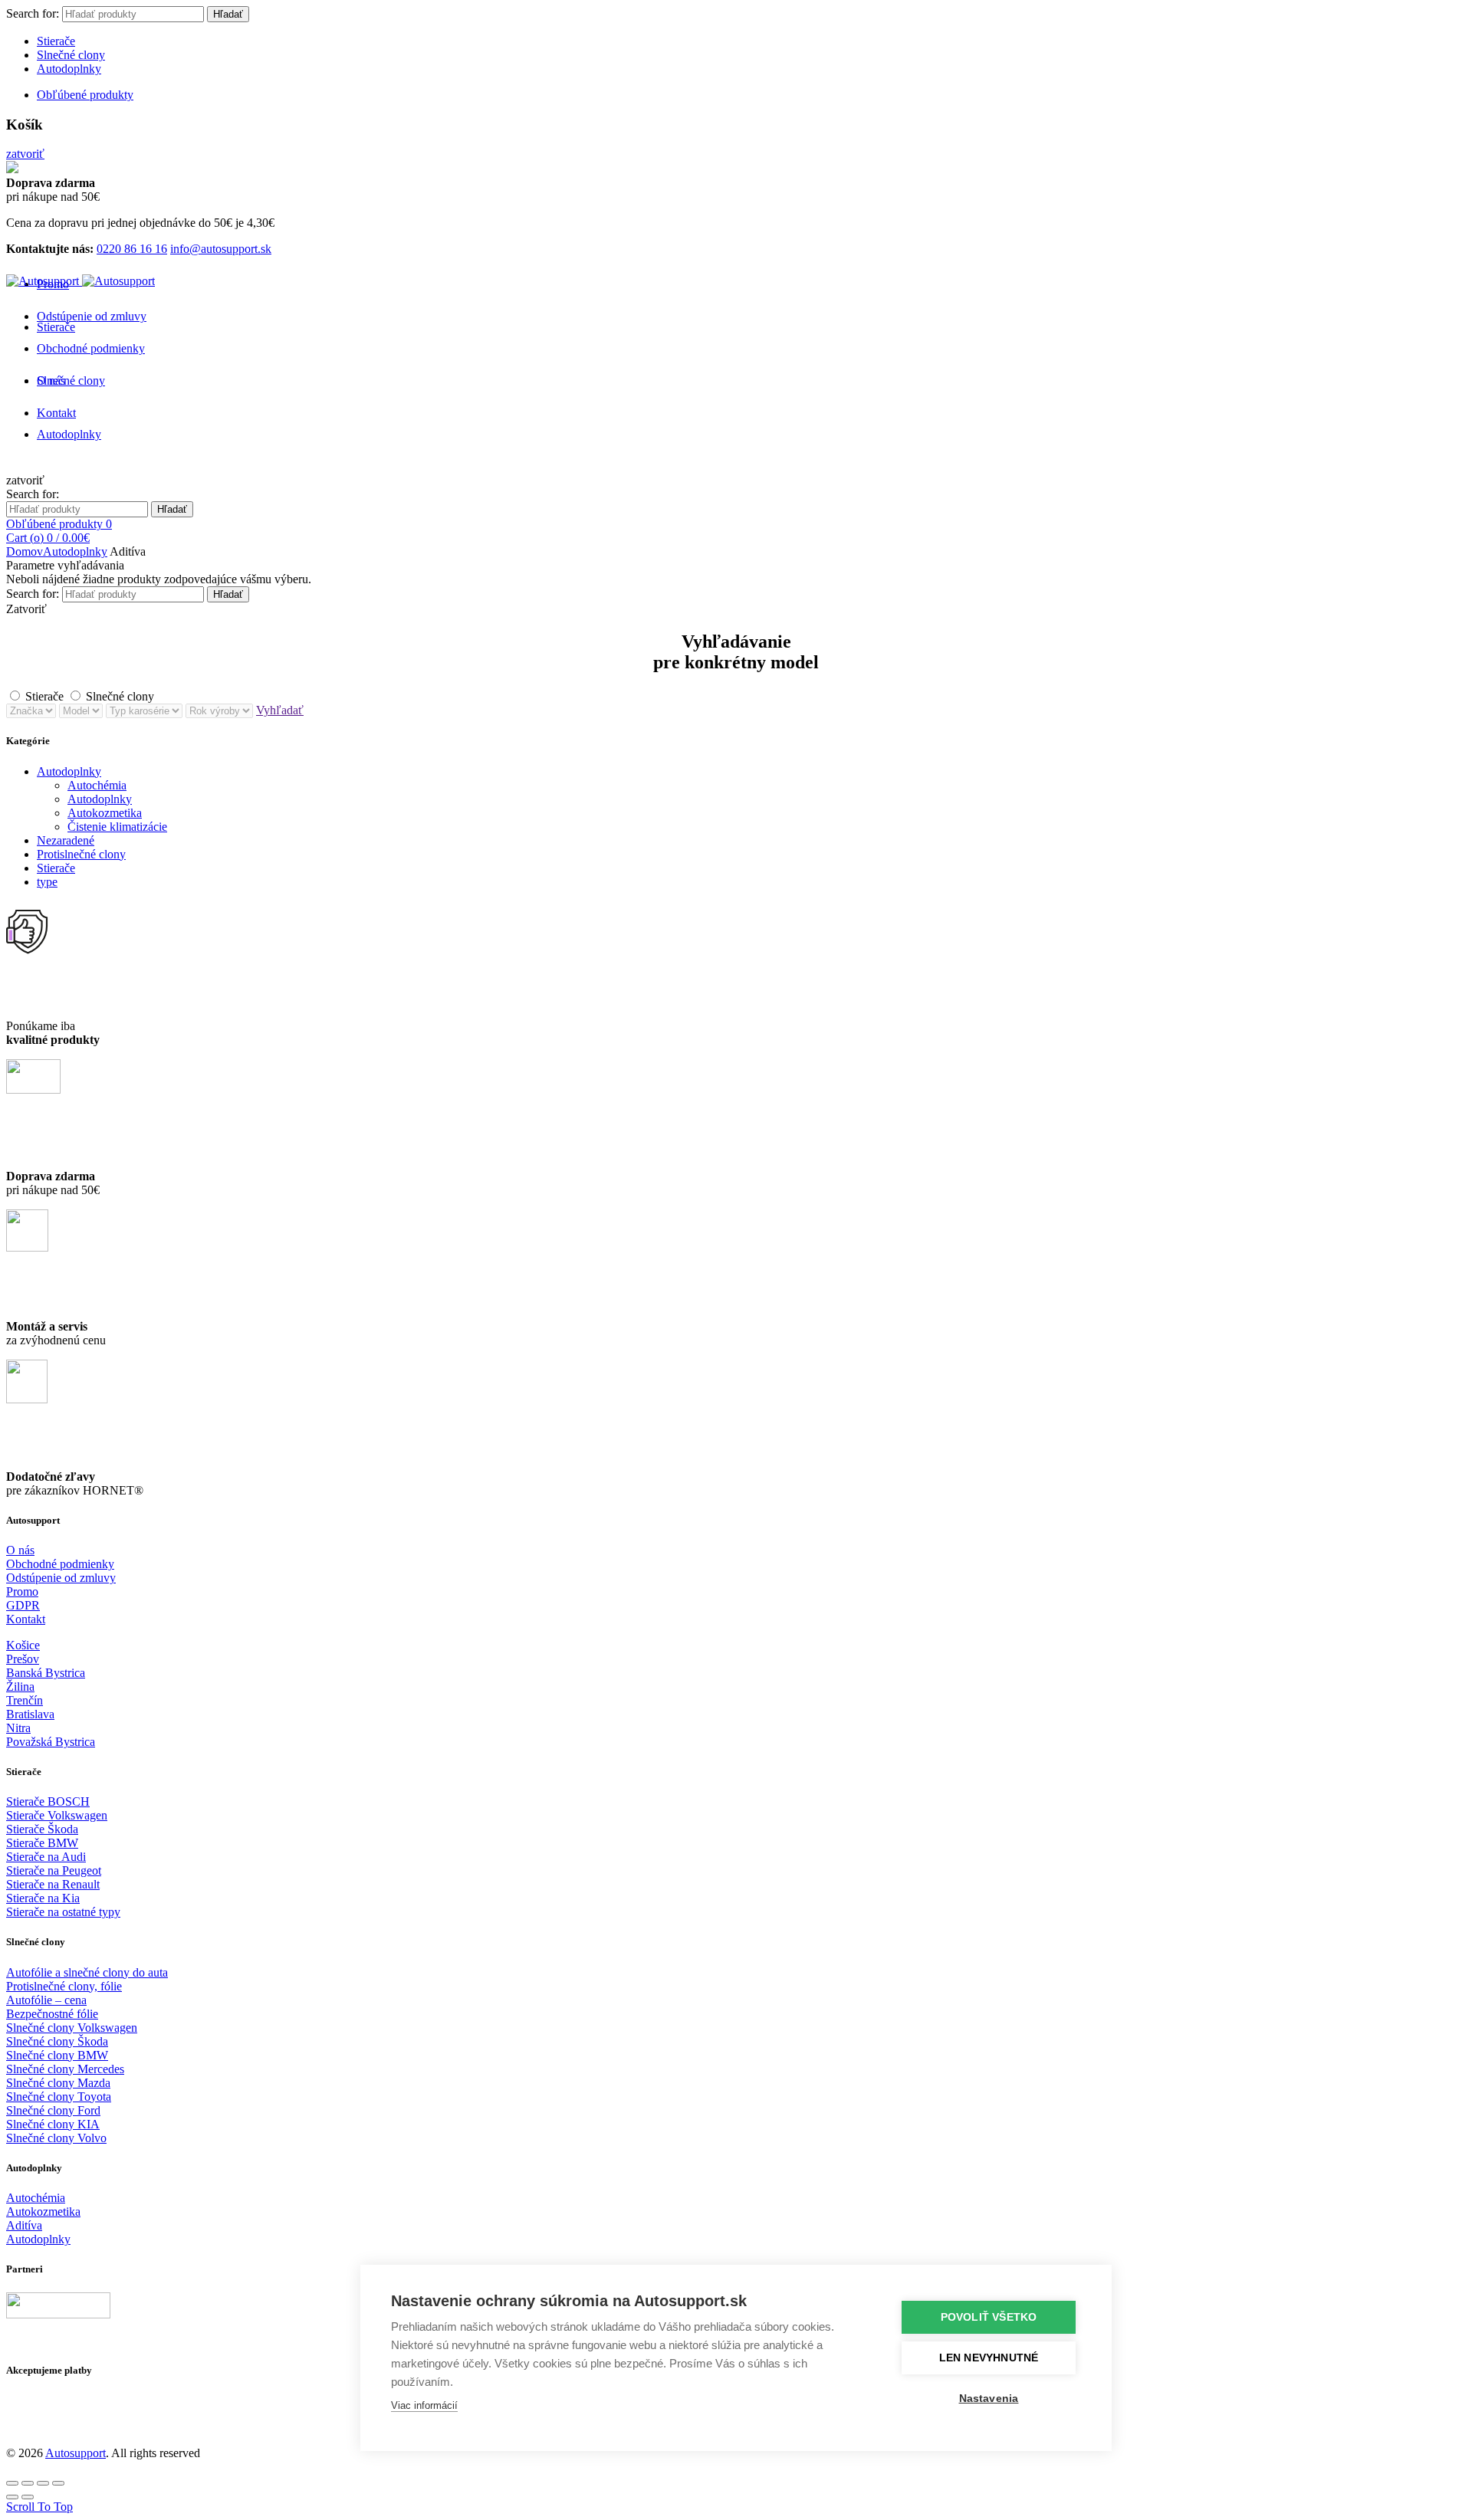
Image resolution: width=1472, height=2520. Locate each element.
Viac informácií (424, 2405)
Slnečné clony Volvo (56, 2138)
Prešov (23, 1659)
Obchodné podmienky (91, 348)
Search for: (33, 13)
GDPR (23, 1605)
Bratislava (30, 1714)
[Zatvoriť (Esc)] (12, 2483)
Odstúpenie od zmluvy (92, 316)
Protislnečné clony (81, 854)
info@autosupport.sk (221, 249)
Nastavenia (989, 2399)
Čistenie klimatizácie (117, 827)
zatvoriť (25, 154)
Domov (25, 551)
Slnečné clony (71, 55)
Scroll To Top (39, 2507)
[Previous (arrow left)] (12, 2497)
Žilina (20, 1687)
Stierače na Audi (46, 1857)
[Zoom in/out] (58, 2483)
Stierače (56, 41)
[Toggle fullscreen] (43, 2483)
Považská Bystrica (51, 1742)
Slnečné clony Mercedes (65, 2069)
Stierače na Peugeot (54, 1870)
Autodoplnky (69, 69)
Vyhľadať (280, 710)
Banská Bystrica (46, 1673)
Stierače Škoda (42, 1829)
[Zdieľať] (28, 2483)
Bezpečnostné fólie (52, 2014)
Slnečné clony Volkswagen (72, 2028)
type (47, 882)
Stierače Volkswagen (57, 1815)
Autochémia (97, 785)
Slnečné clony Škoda (57, 2041)
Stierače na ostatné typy (63, 1912)
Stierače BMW (42, 1843)
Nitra (18, 1728)
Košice (23, 1645)
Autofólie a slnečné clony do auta (87, 1972)
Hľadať (228, 14)
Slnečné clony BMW (57, 2055)
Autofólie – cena (46, 2000)
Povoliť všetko (989, 2317)
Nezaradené (66, 840)
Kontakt (26, 1619)
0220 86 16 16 (132, 249)
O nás (20, 1550)
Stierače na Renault (53, 1884)
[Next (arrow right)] (28, 2497)
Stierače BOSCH (48, 1801)
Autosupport (76, 2453)
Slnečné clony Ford (53, 2110)
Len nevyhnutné (989, 2358)
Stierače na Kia (43, 1898)
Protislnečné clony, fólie (64, 1986)
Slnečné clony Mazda (58, 2083)
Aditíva (24, 2225)
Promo (22, 1591)
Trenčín (25, 1700)
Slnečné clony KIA (53, 2124)
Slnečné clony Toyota (59, 2097)
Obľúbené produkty (85, 95)
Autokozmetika (105, 813)
